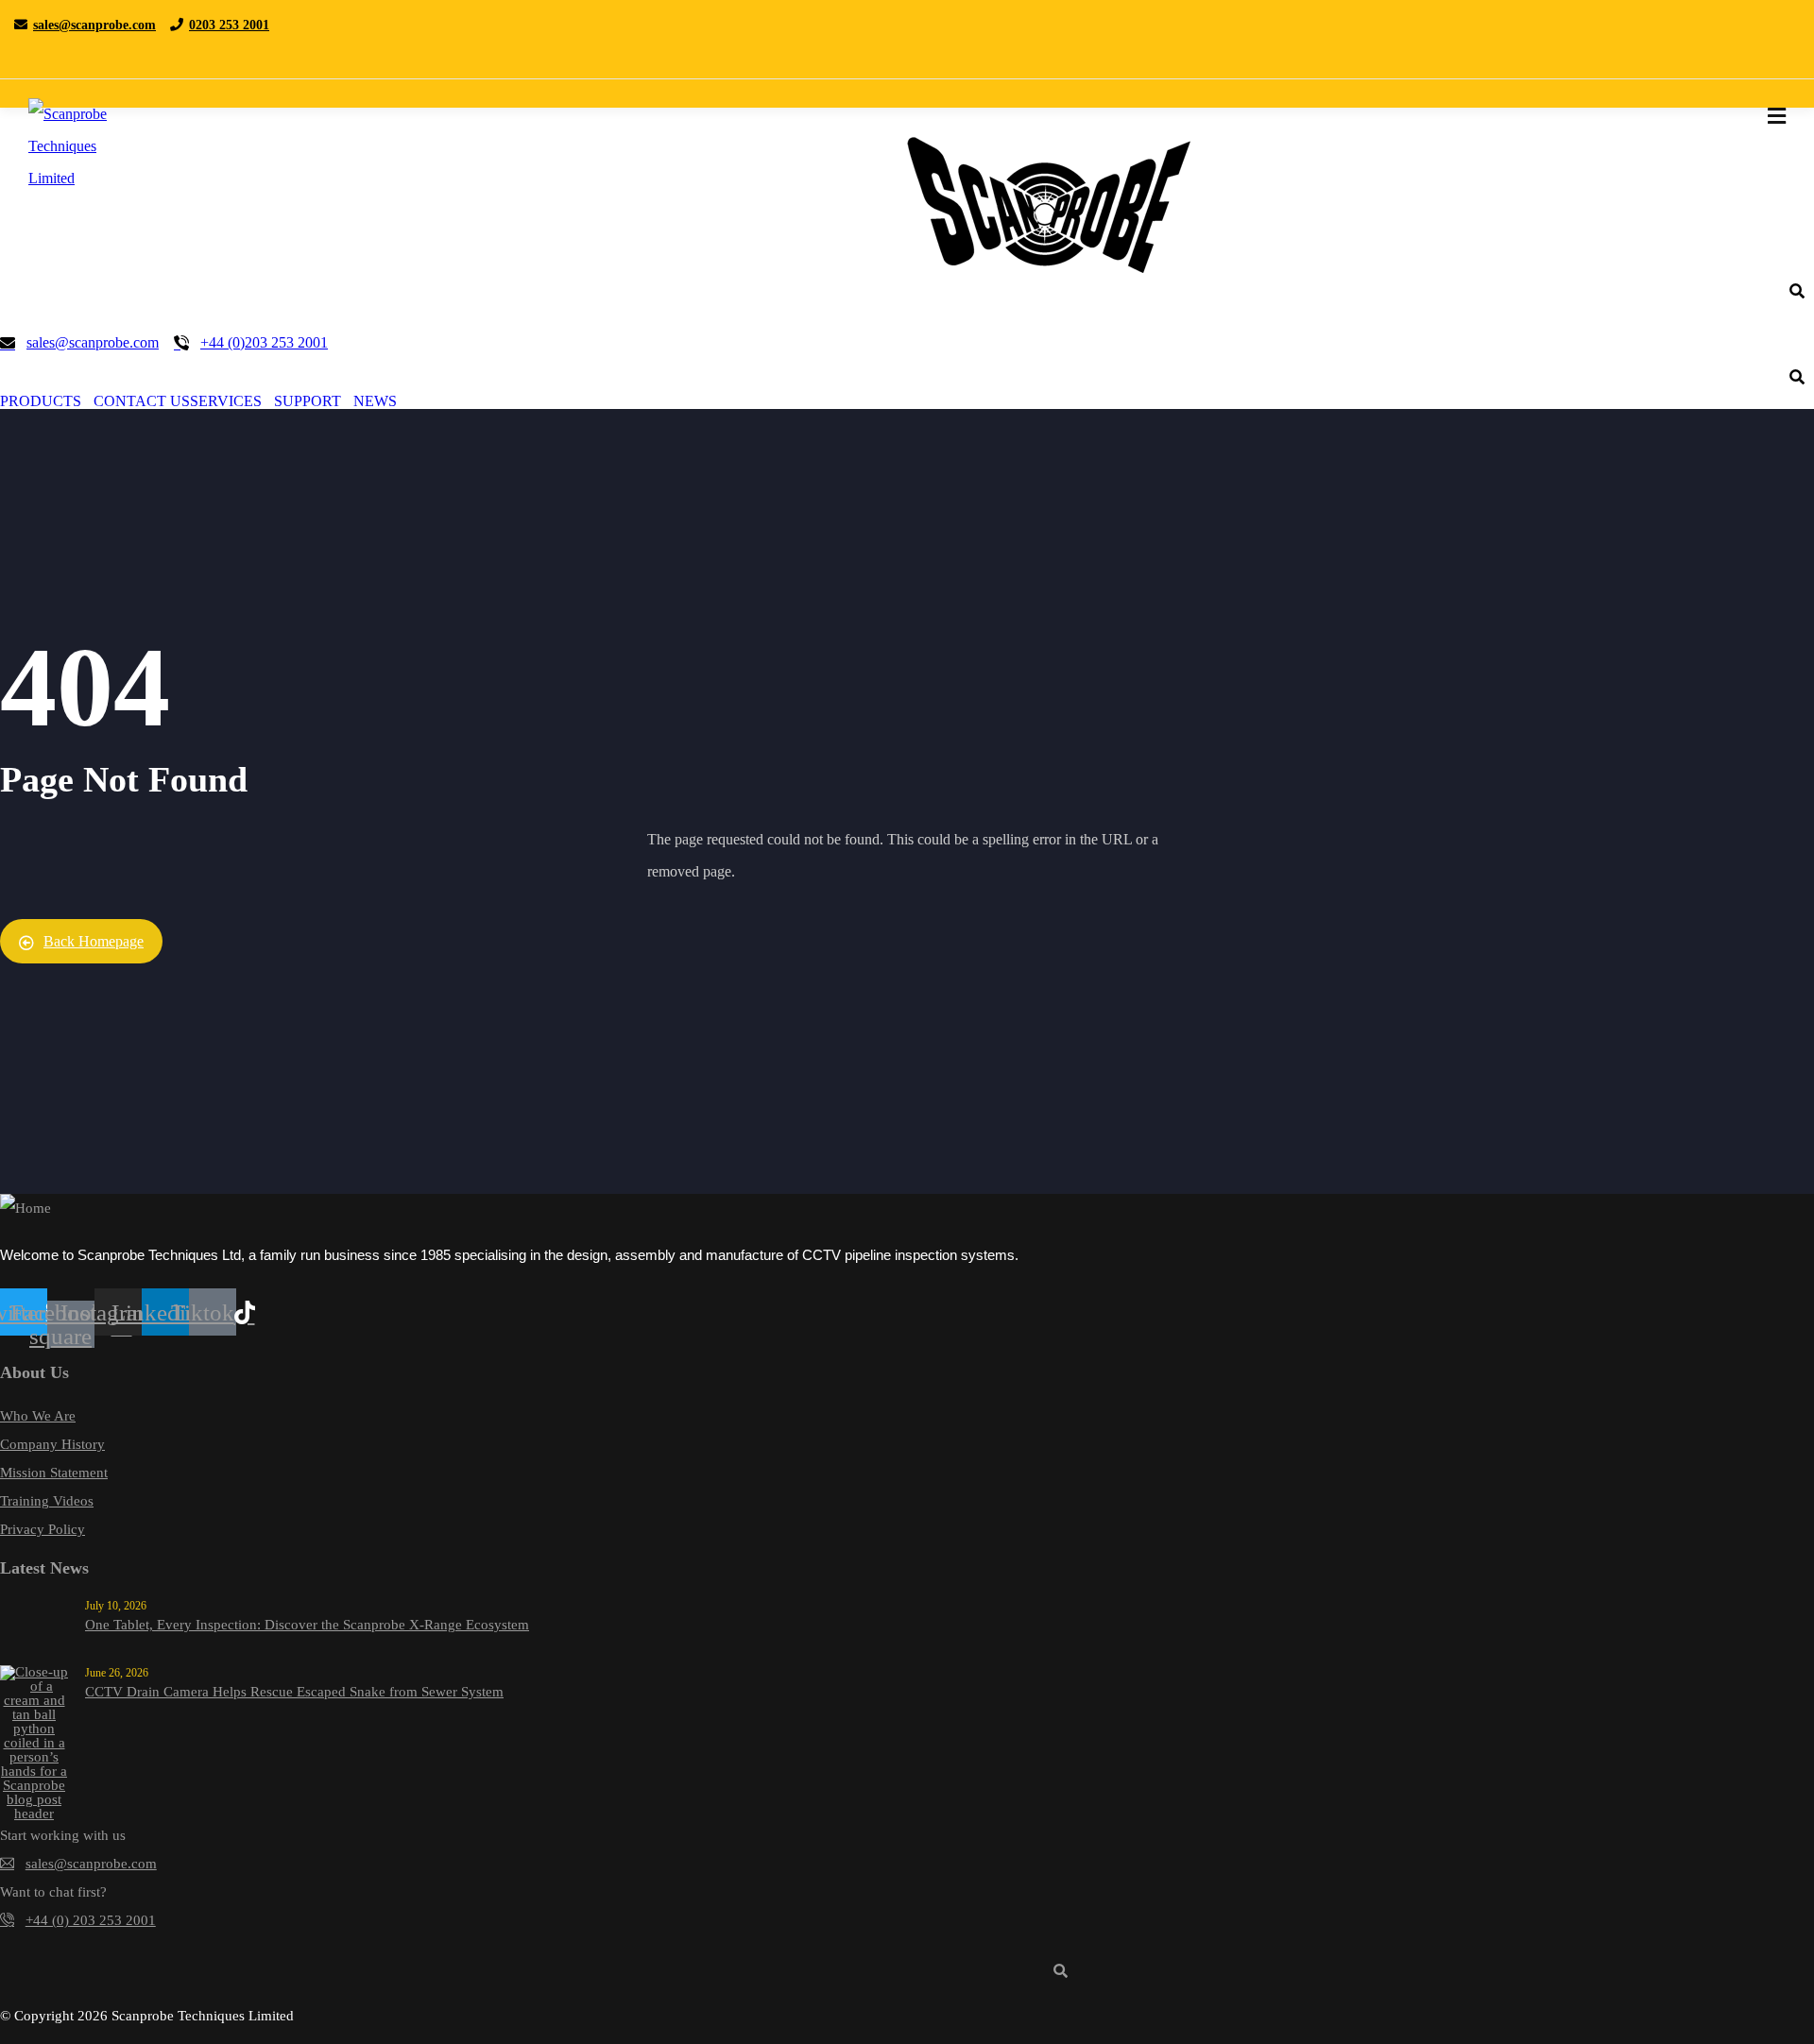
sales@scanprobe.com (94, 25)
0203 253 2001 (229, 25)
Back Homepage (94, 941)
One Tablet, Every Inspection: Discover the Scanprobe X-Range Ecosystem (307, 1625)
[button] (47, 401)
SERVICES (226, 401)
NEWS (375, 401)
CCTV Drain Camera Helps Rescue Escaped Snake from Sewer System (294, 1692)
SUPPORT (308, 401)
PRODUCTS (41, 401)
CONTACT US (142, 401)
